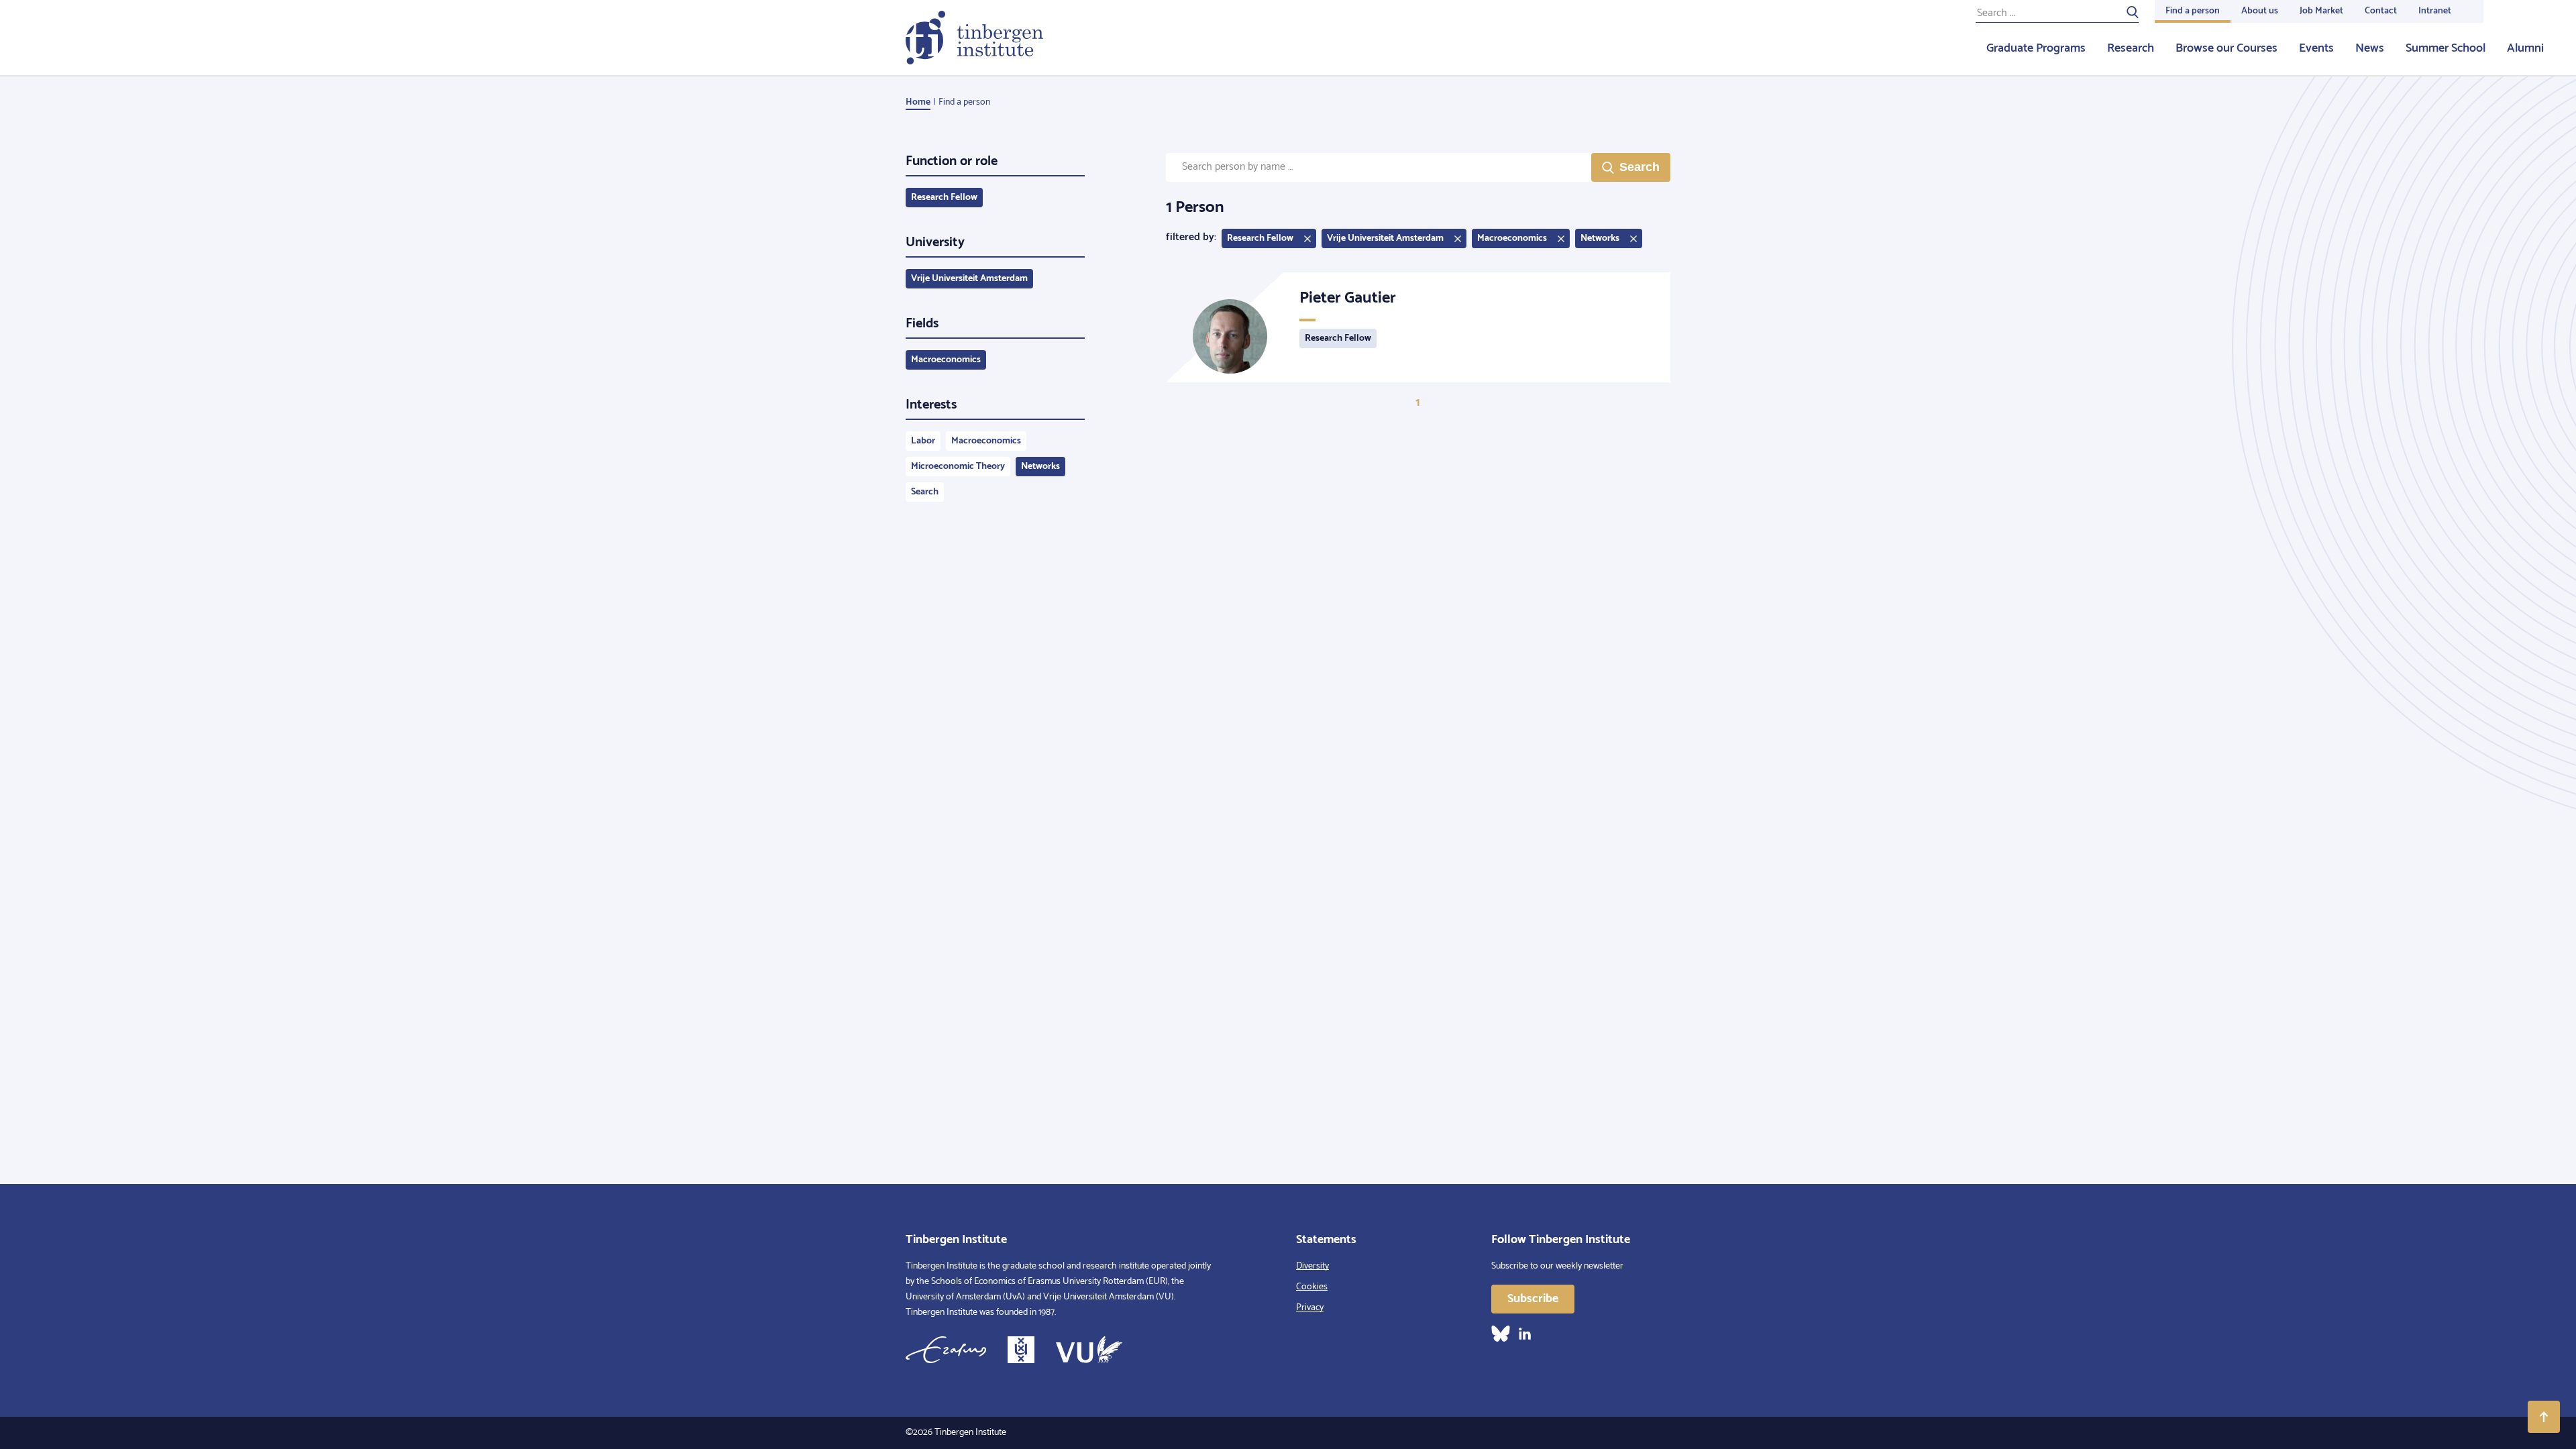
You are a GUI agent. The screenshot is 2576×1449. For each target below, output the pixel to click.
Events (2316, 48)
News (2370, 48)
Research (2131, 48)
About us (2260, 11)
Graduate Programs (2036, 48)
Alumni (2525, 48)
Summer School (2446, 48)
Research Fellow (944, 198)
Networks (1040, 467)
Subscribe (1533, 1299)
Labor (923, 441)
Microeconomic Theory (958, 467)
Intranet (2435, 11)
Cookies (1312, 1287)
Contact (2381, 11)
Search (925, 492)
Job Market (2321, 11)
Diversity (1312, 1266)
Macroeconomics (946, 360)
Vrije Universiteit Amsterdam (969, 279)
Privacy (1310, 1308)
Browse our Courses (2226, 48)
